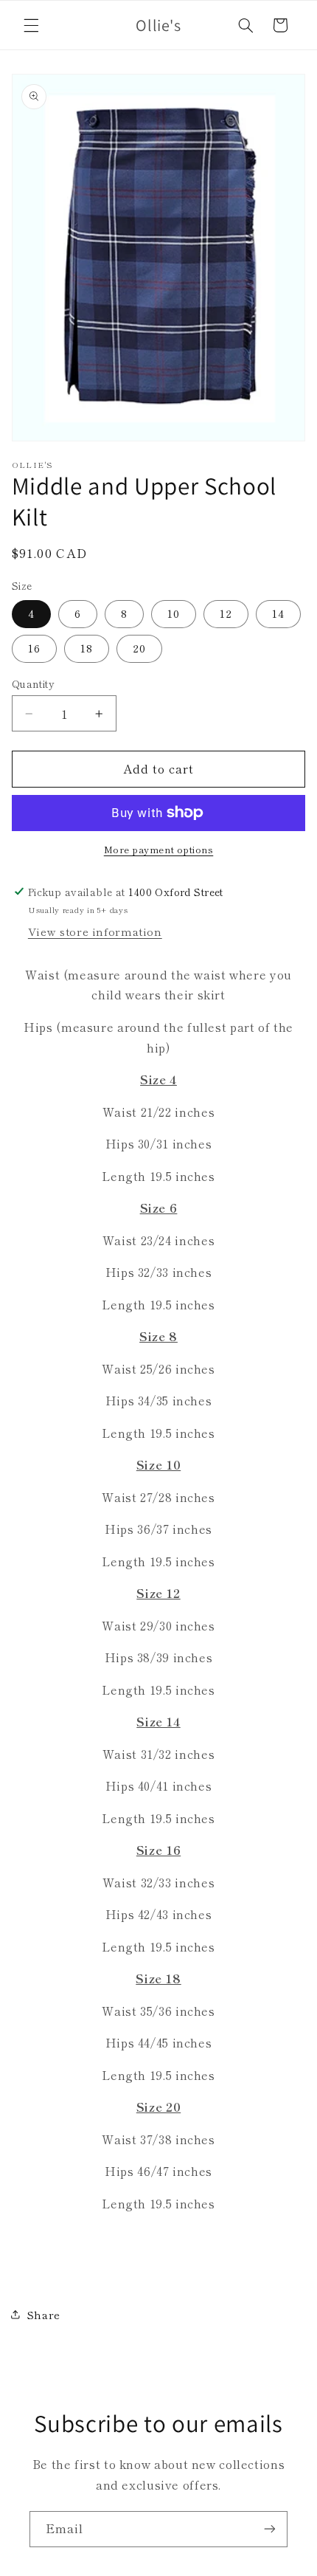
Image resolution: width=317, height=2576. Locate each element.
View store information (95, 931)
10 (174, 613)
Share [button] (43, 2314)
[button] (31, 25)
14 (278, 613)
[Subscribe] (270, 2529)
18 (87, 648)
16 (34, 648)
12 (226, 613)
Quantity (33, 683)
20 (139, 648)
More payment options (159, 850)
